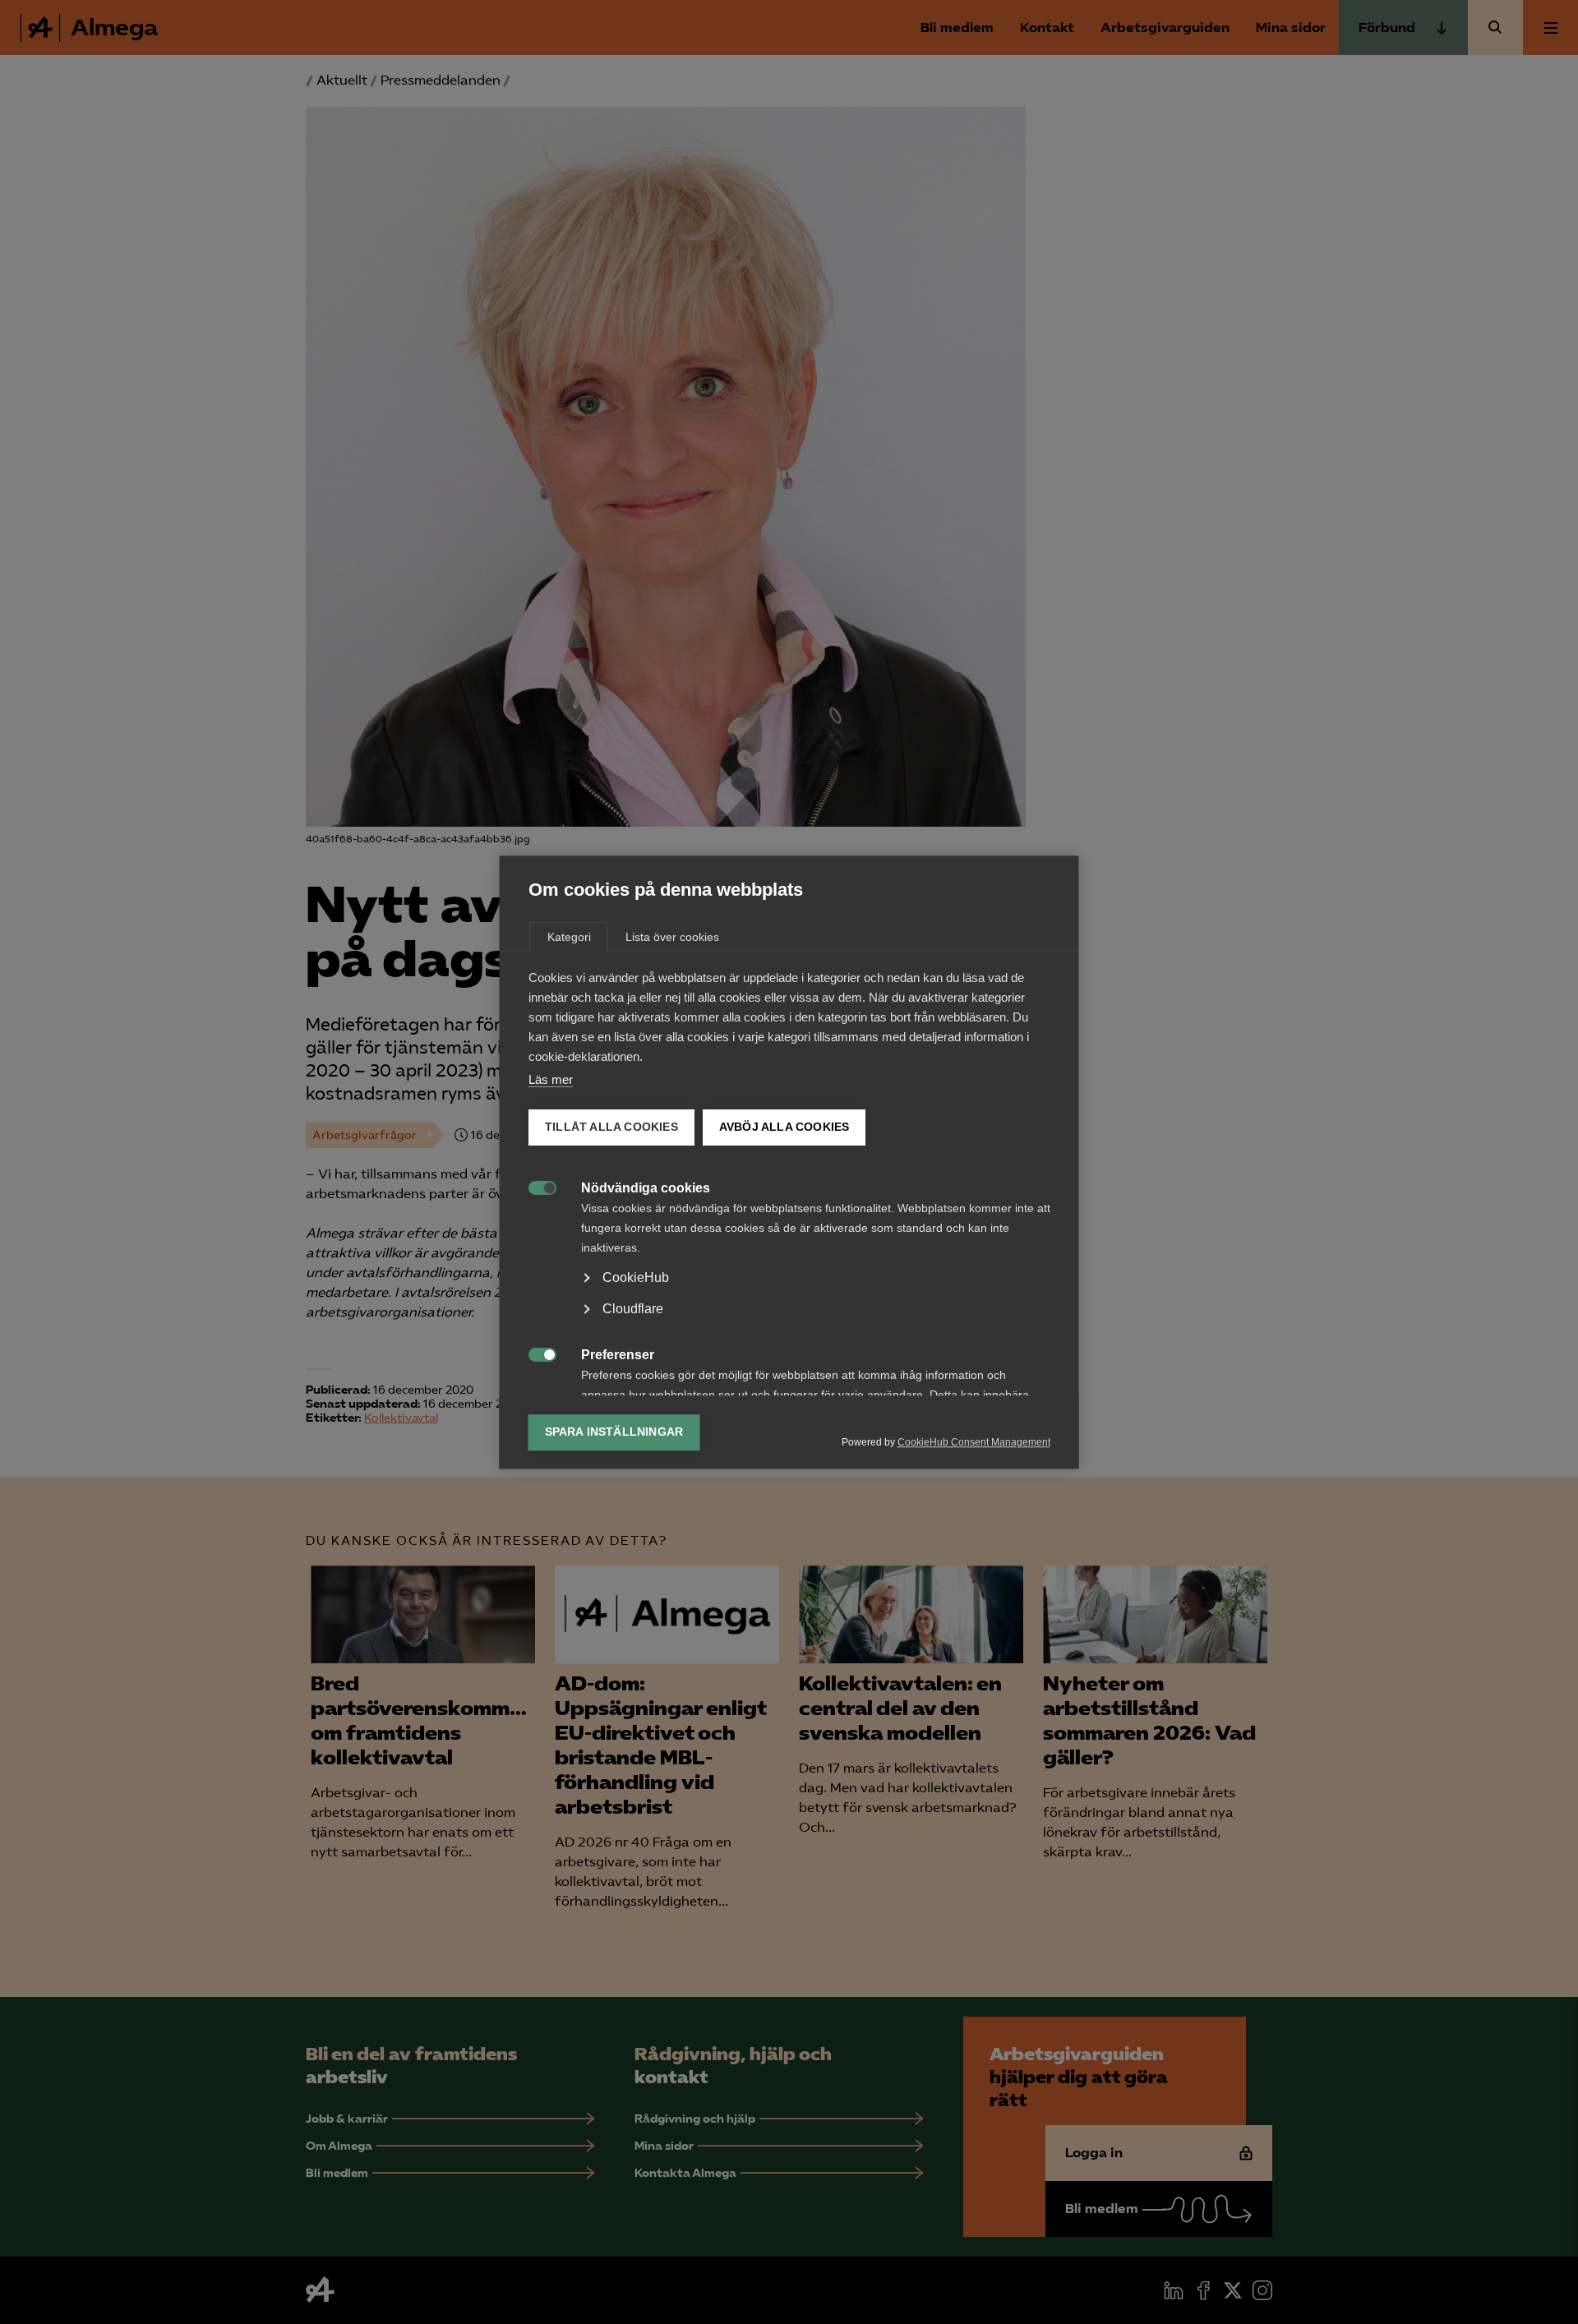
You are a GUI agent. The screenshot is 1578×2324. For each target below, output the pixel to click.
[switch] (534, 1186)
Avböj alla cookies (784, 1127)
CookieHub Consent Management (974, 1442)
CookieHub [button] (636, 1277)
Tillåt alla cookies (611, 1127)
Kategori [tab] (569, 937)
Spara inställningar (614, 1432)
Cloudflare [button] (633, 1309)
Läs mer (551, 1079)
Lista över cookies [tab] (672, 937)
